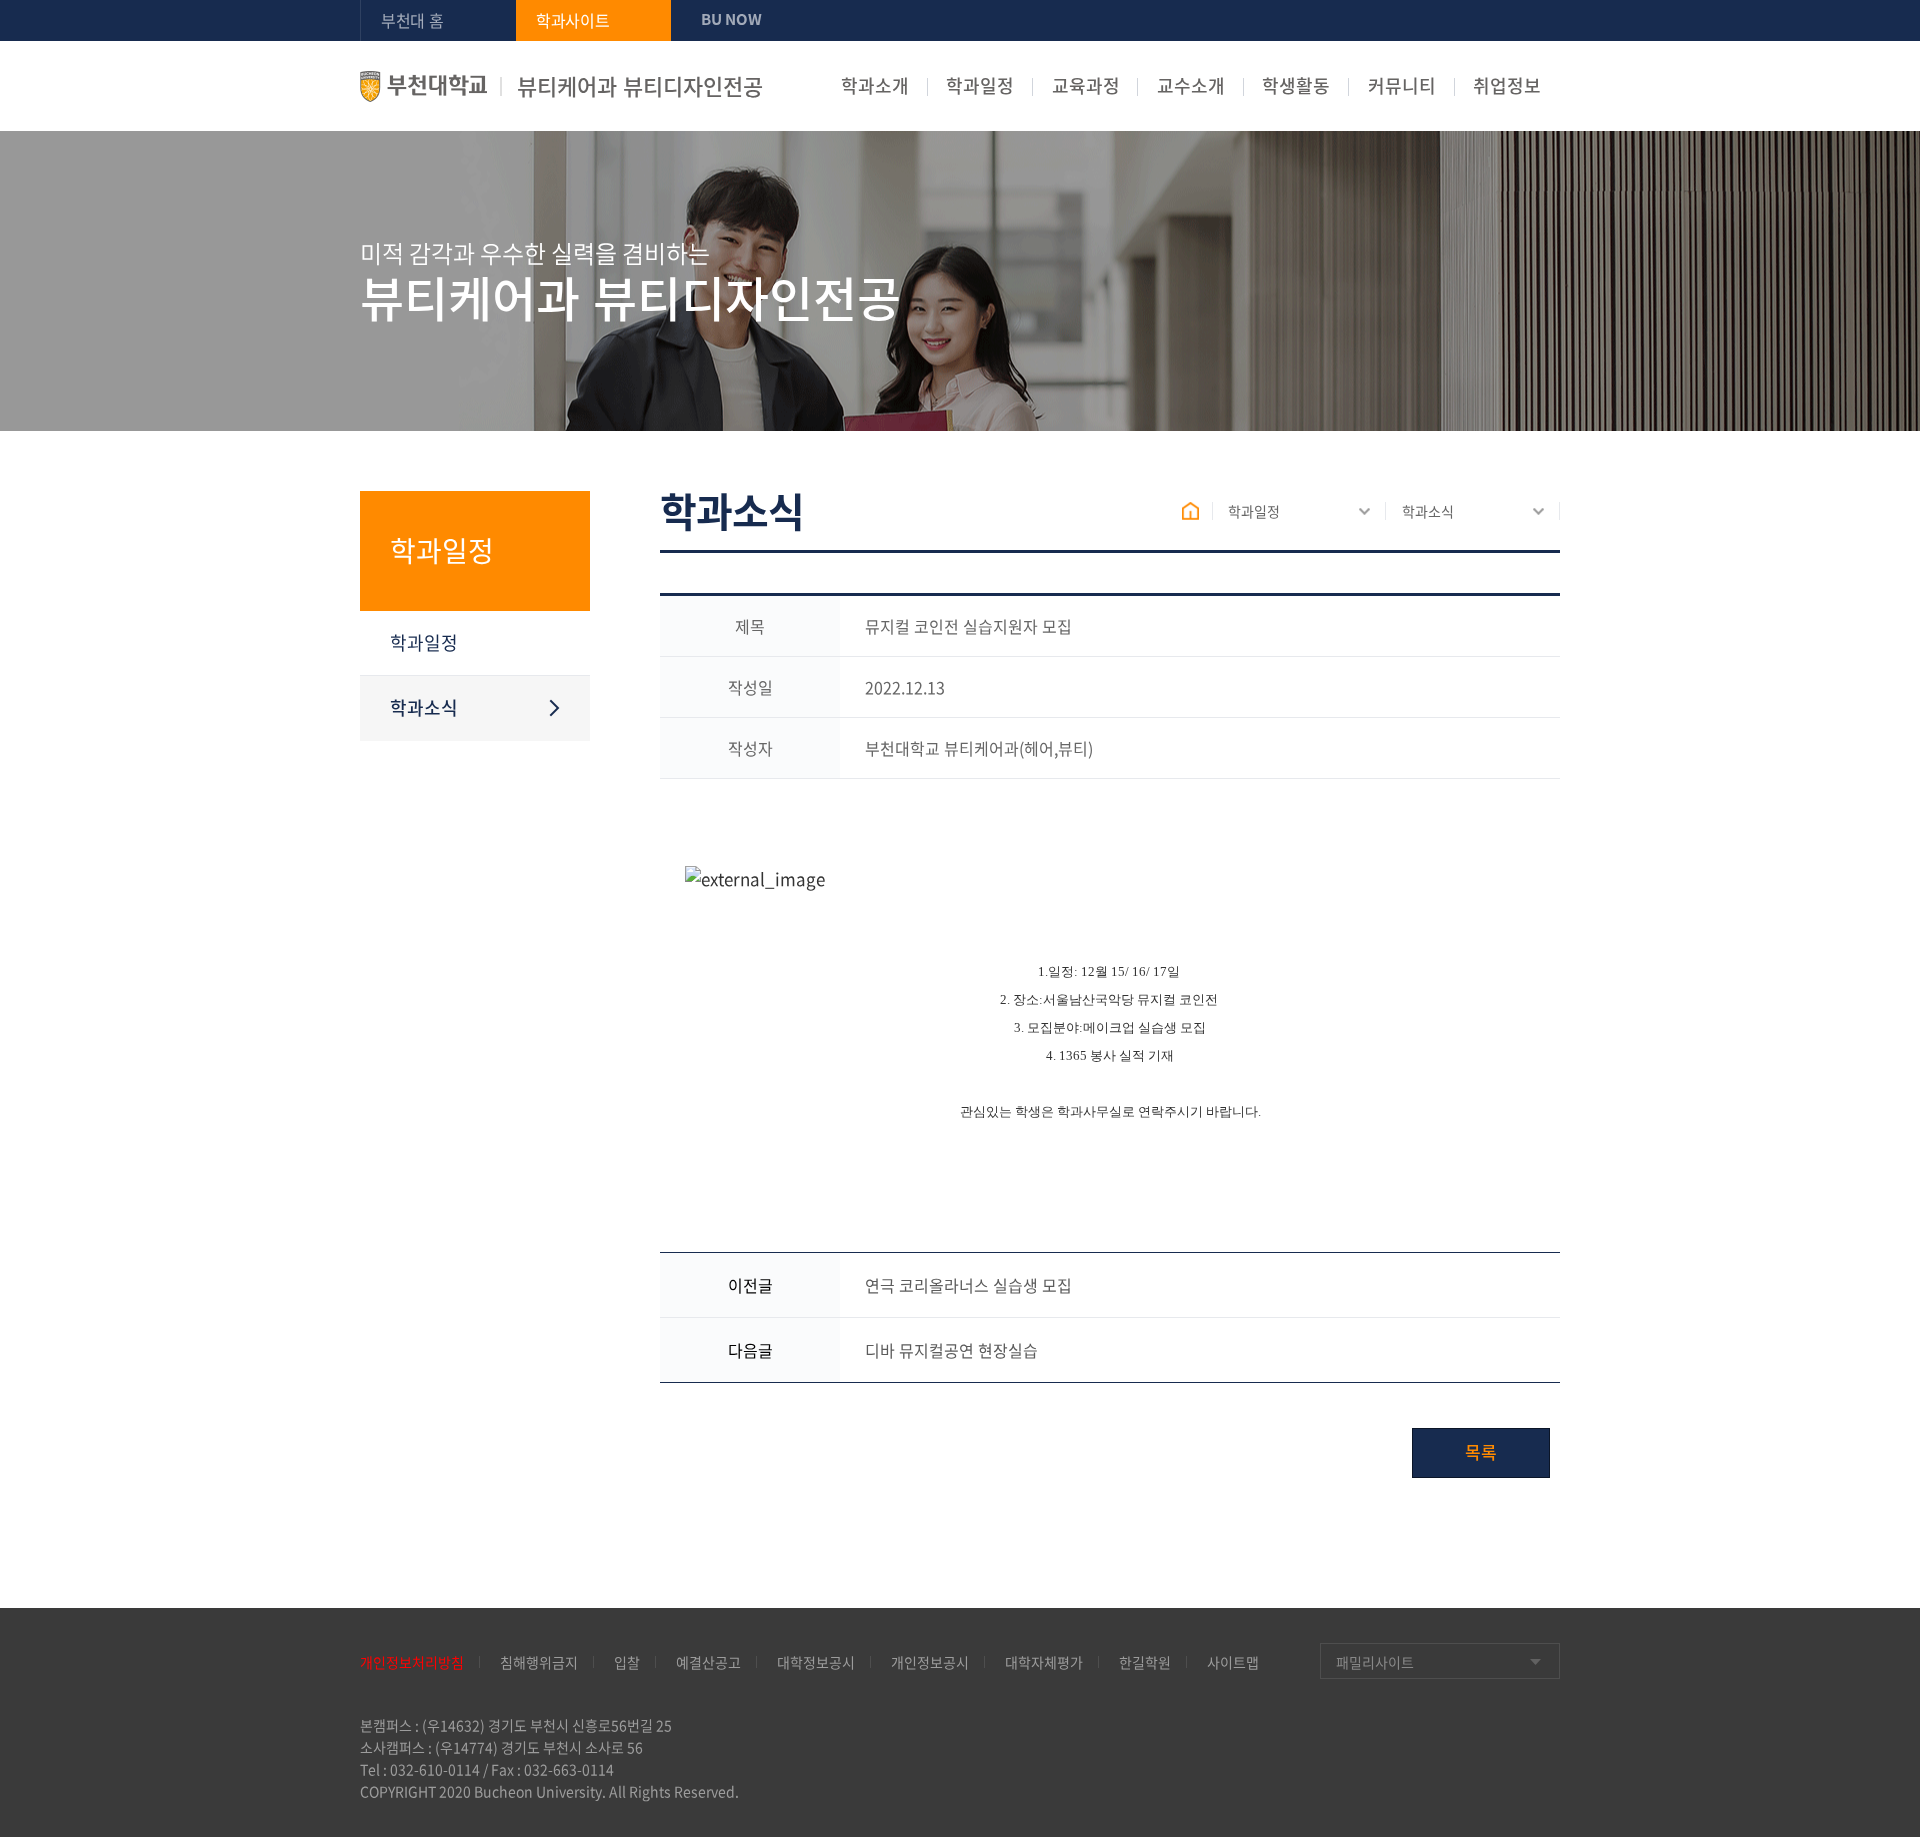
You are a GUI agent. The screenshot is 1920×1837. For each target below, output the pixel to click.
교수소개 (1191, 86)
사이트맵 (1233, 1662)
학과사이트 (573, 20)
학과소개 (875, 86)
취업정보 (1507, 86)
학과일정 (980, 86)
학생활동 (1296, 86)
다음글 (750, 1350)
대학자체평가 (1044, 1662)
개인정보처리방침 (412, 1662)
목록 (1481, 1451)
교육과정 (1086, 86)
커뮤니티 (1402, 86)
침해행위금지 (539, 1662)
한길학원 (1145, 1662)
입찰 (627, 1662)
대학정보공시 (816, 1662)
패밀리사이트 (1375, 1662)
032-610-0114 (435, 1769)
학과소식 (1428, 511)
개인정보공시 (930, 1662)
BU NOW (731, 19)
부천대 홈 (412, 20)
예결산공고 (708, 1662)
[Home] (1197, 511)
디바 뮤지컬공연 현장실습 (951, 1350)
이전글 (750, 1285)
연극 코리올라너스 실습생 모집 (968, 1285)
